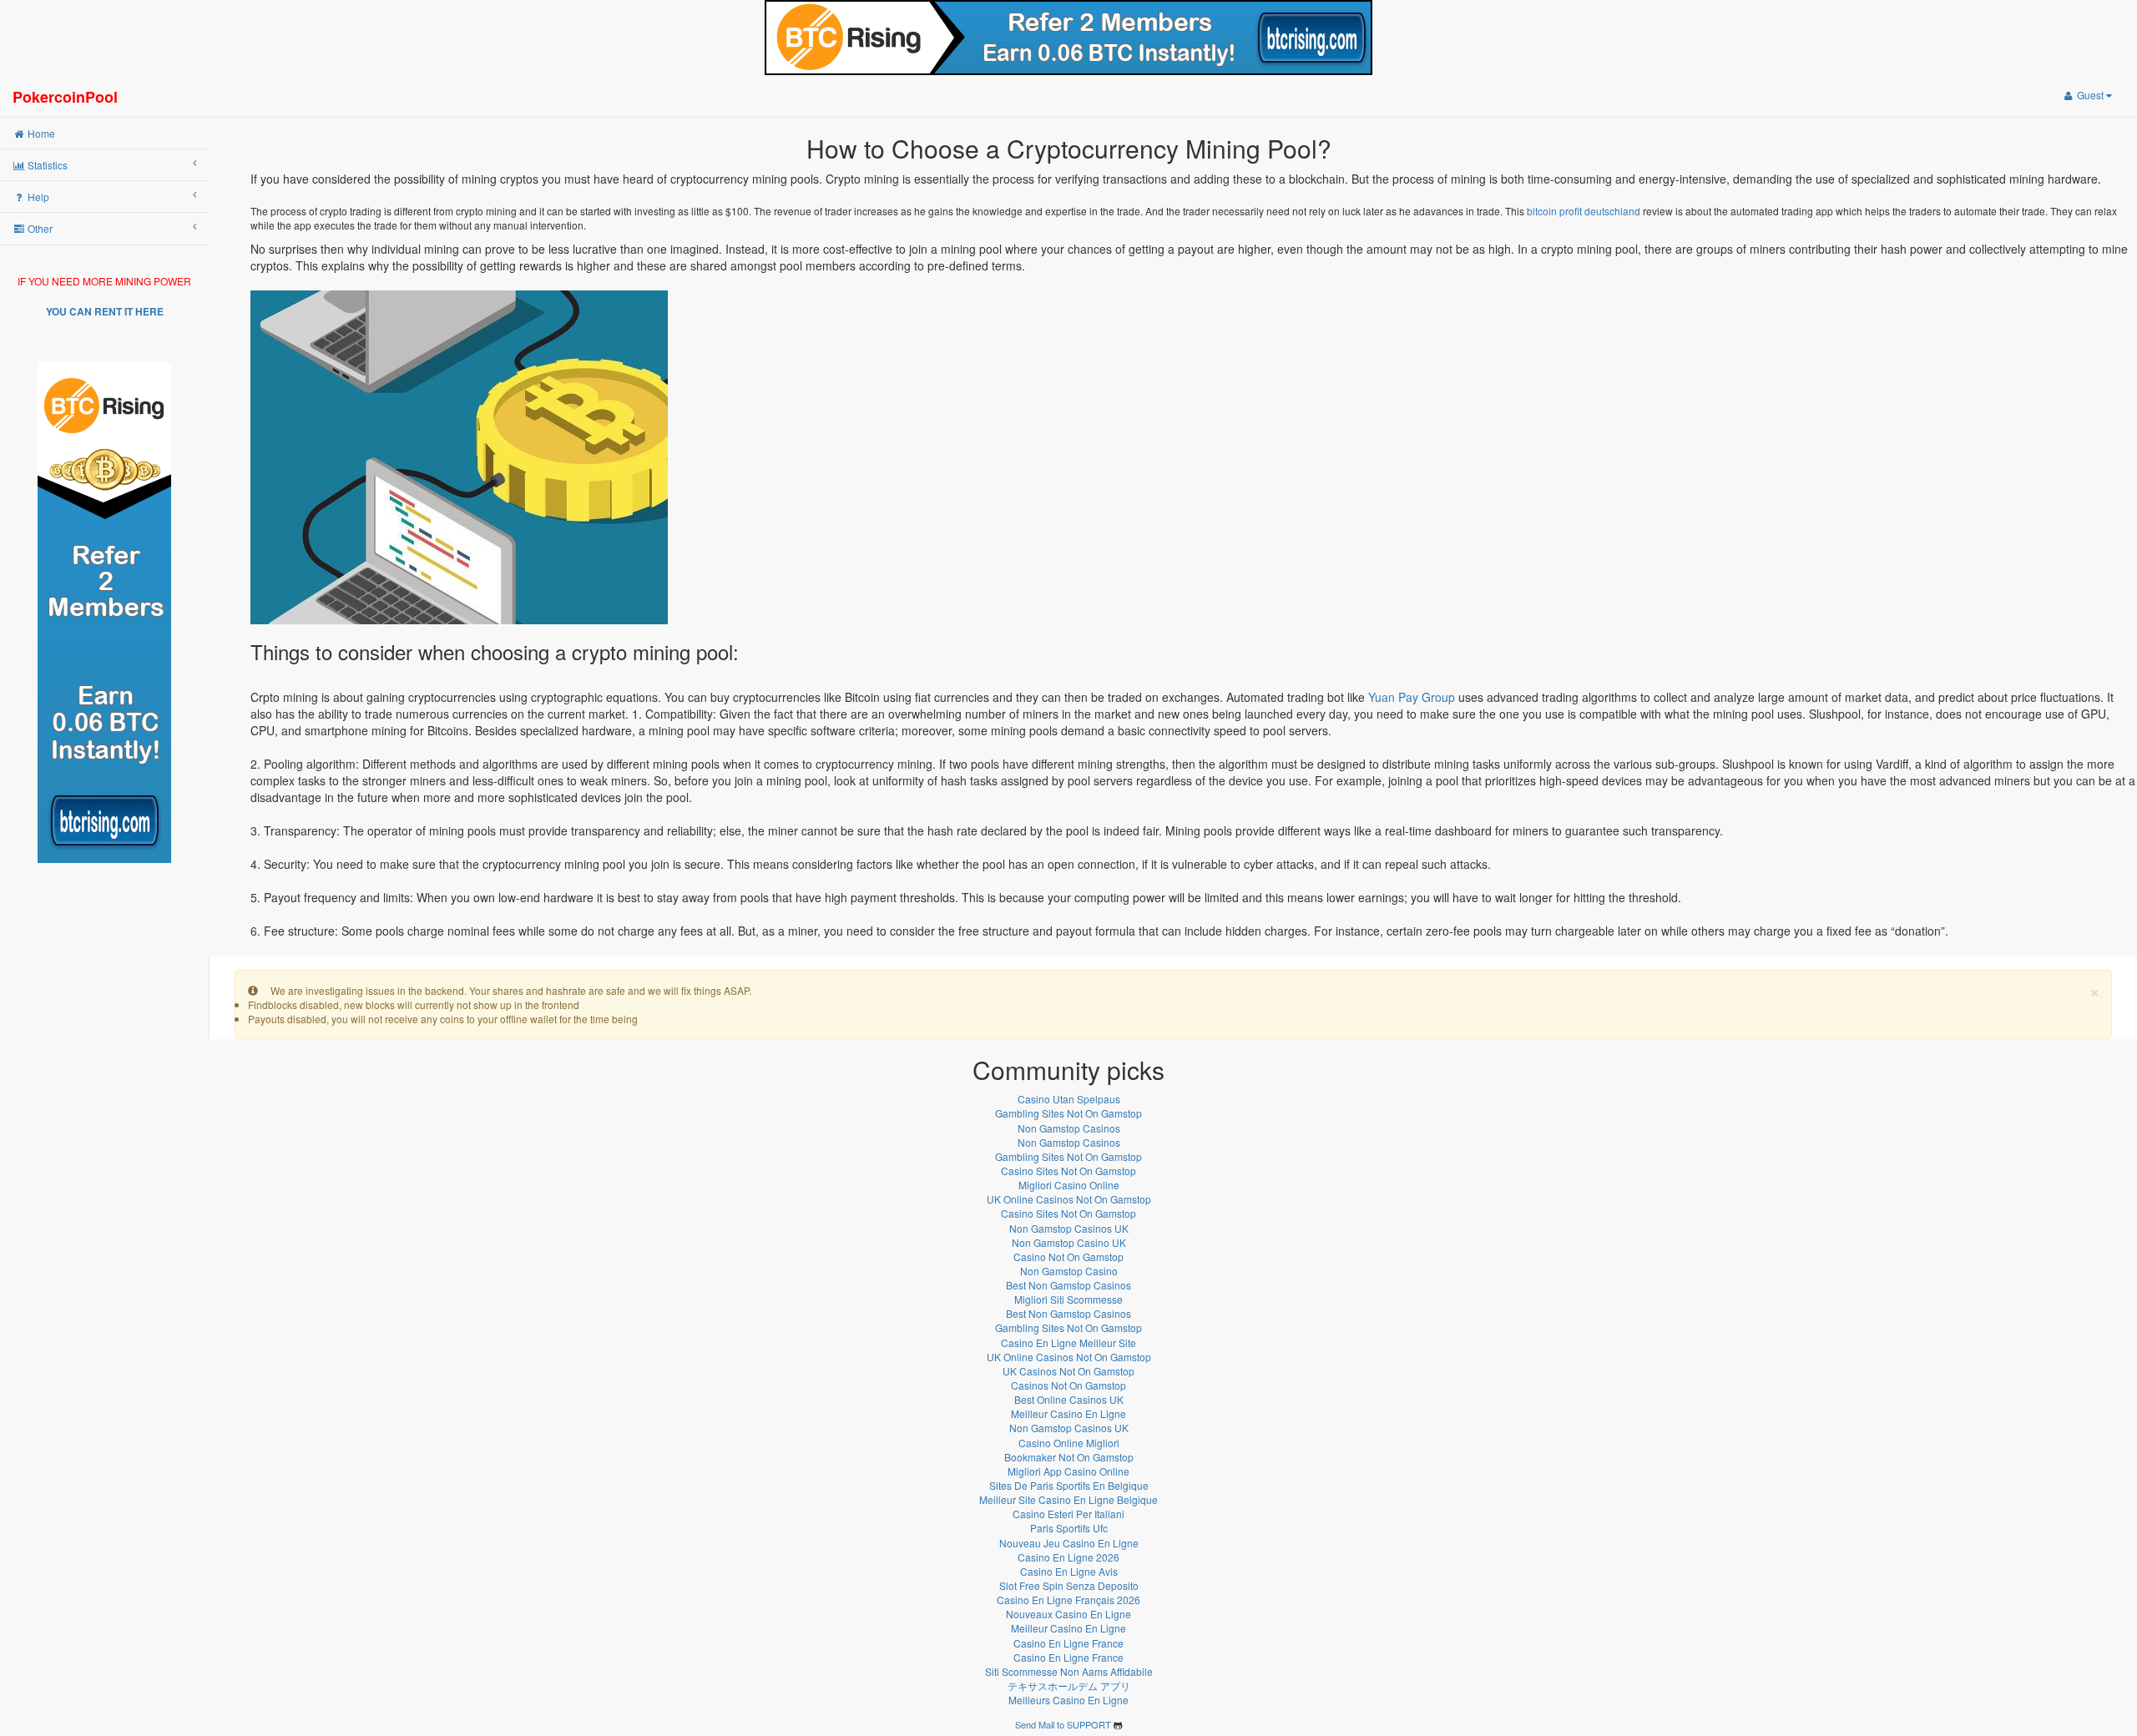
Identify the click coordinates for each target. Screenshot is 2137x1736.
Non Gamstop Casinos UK (1069, 1228)
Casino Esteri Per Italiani (1068, 1514)
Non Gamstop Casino (1069, 1271)
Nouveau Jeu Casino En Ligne (1069, 1543)
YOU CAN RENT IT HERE (105, 311)
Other (39, 228)
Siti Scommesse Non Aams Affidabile (1069, 1671)
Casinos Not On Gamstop (1068, 1385)
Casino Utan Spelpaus (1069, 1099)
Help (37, 197)
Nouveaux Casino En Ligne (1068, 1614)
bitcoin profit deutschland (1584, 211)
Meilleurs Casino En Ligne (1068, 1700)
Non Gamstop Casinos (1069, 1128)
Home (40, 133)
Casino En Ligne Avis (1069, 1571)
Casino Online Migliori (1069, 1443)
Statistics (46, 165)
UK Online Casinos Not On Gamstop (1069, 1199)
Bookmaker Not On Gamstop (1069, 1457)
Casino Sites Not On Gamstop (1068, 1171)
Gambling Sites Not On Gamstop (1068, 1113)
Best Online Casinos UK (1069, 1399)
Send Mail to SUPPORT (1063, 1724)
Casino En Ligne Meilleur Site (1068, 1342)
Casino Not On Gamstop (1068, 1257)
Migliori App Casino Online (1068, 1471)
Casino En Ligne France (1068, 1643)
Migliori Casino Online (1069, 1185)
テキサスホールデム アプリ (1069, 1686)
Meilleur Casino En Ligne (1068, 1413)
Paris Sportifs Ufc (1069, 1528)
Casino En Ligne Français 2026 (1068, 1600)
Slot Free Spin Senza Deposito (1069, 1585)
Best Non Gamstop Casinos (1068, 1285)
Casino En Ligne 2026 (1068, 1557)
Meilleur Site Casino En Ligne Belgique (1068, 1499)
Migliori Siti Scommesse (1068, 1299)
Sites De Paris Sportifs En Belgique (1069, 1485)
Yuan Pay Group (1412, 697)
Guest (2090, 95)
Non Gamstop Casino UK (1069, 1242)
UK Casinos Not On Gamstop (1068, 1371)
